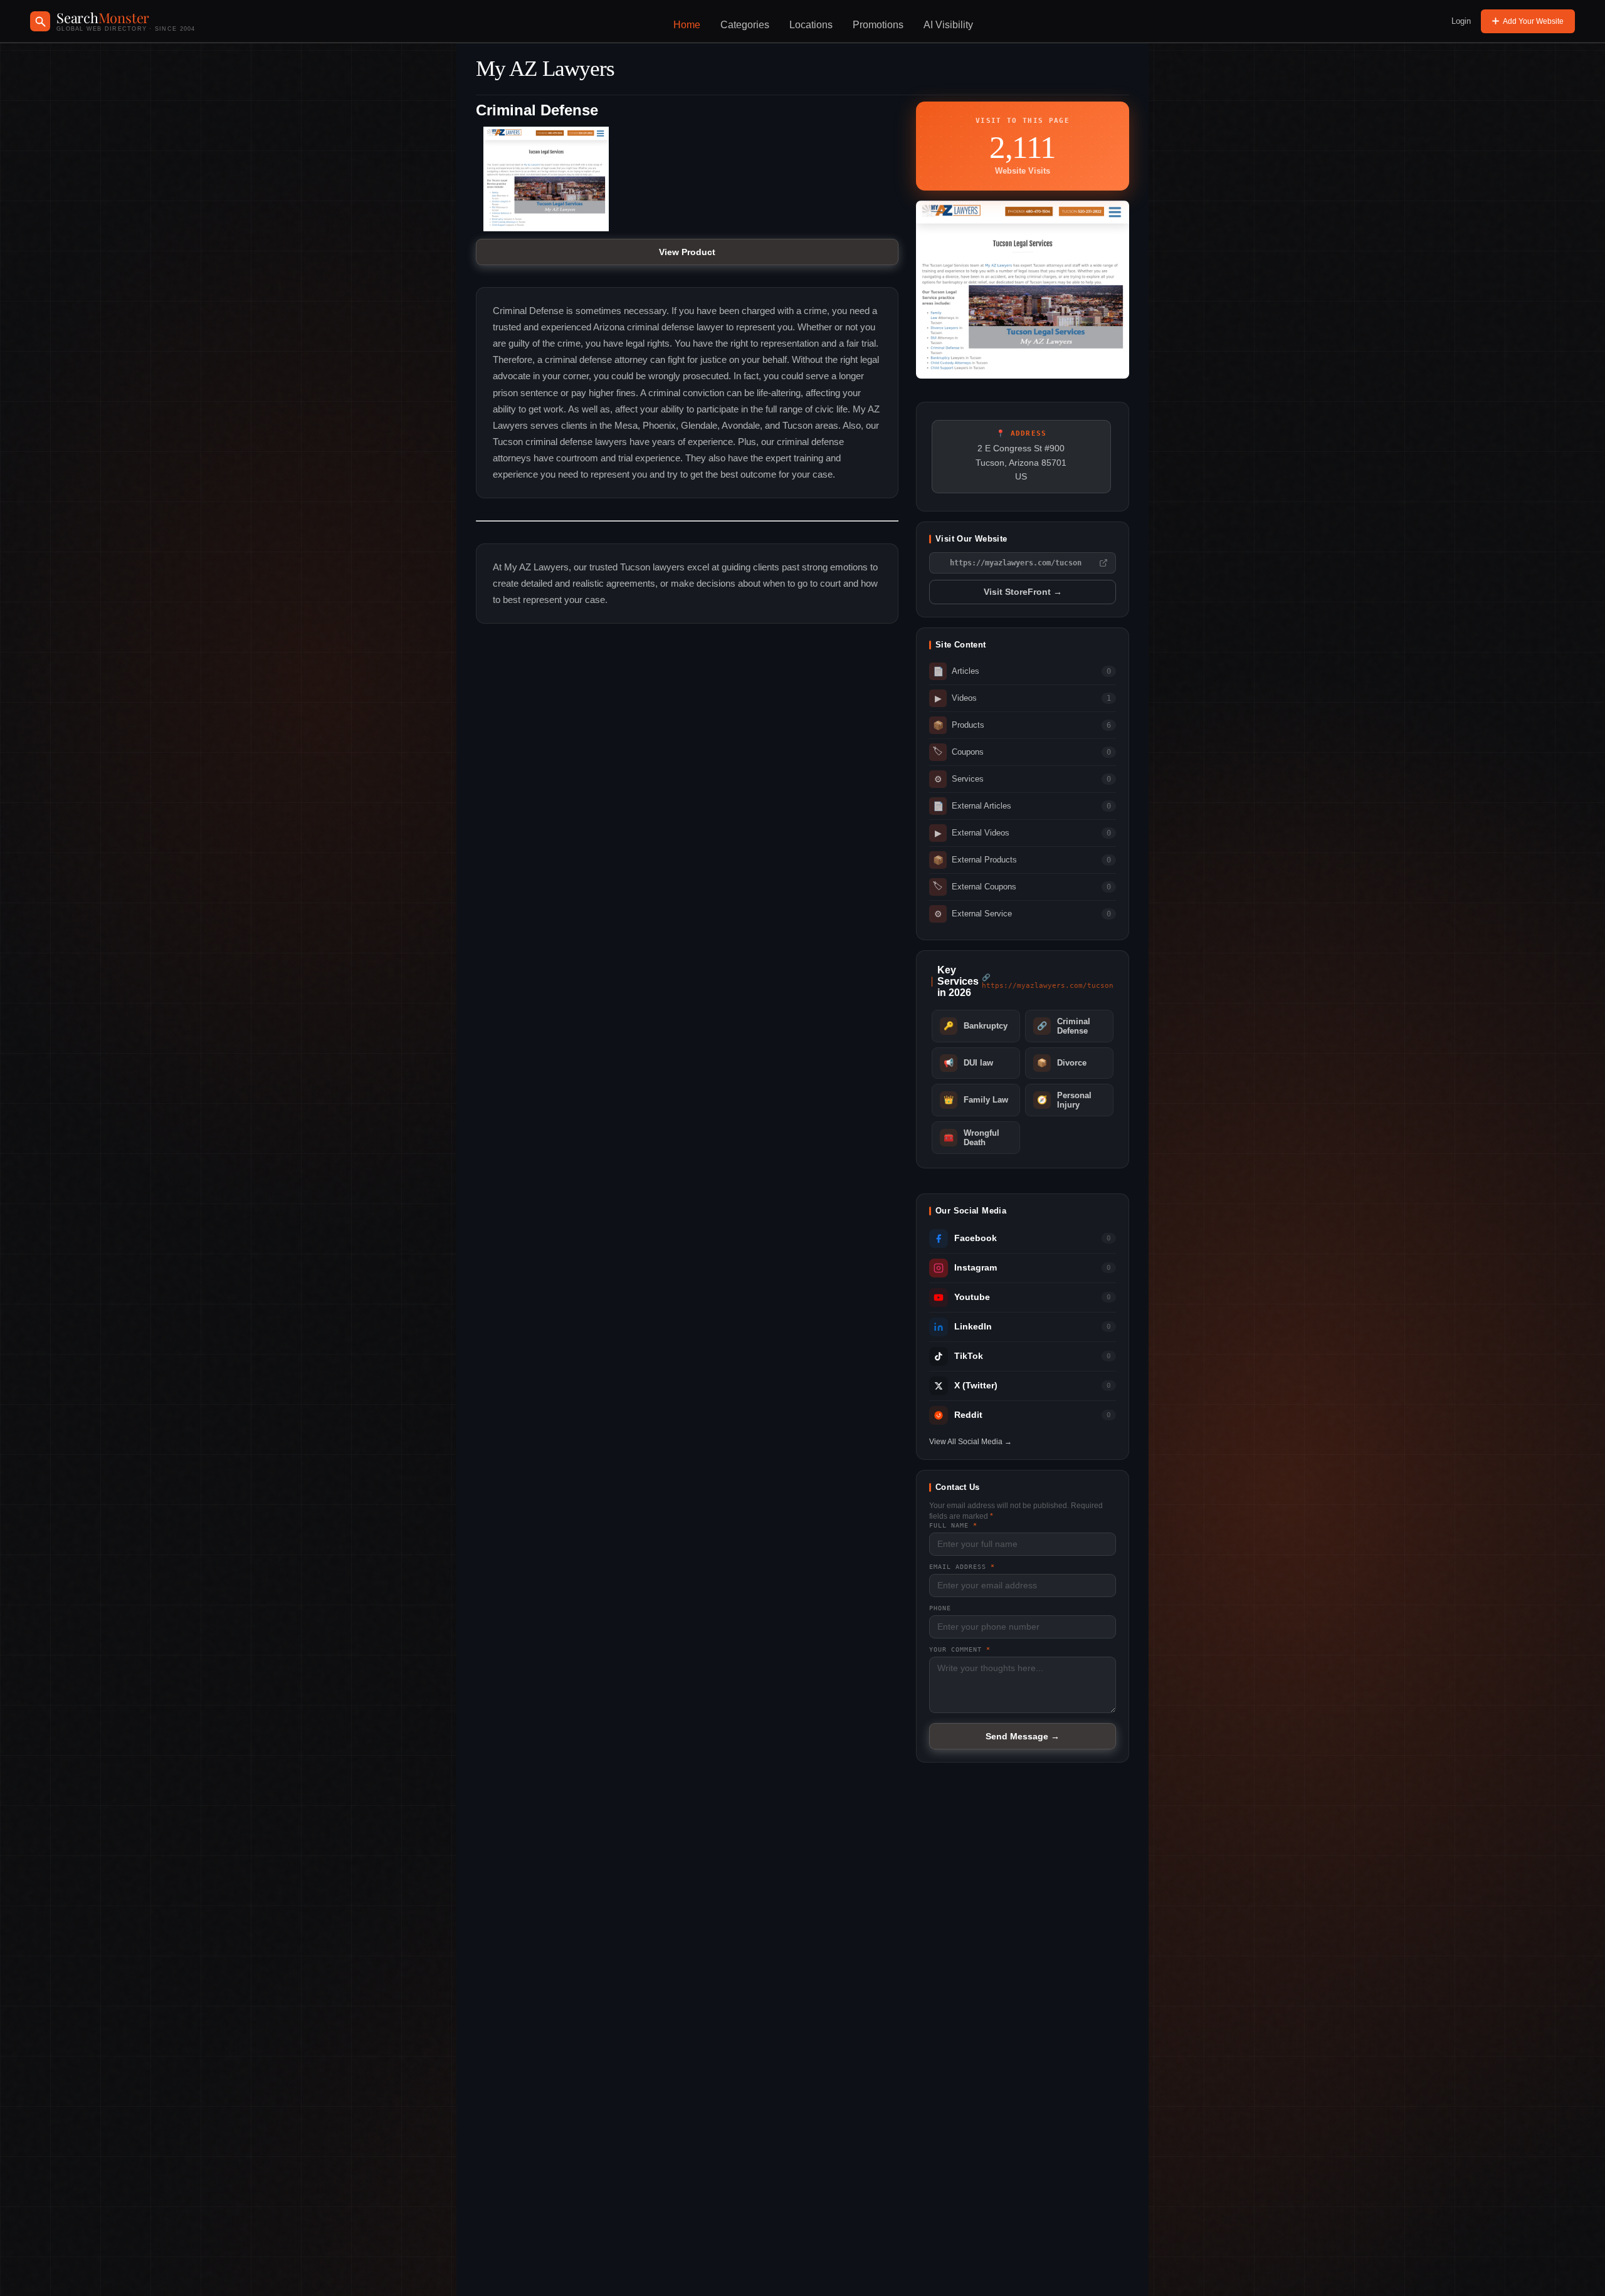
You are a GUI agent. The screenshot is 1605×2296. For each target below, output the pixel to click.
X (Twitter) (976, 1386)
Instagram (976, 1268)
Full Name (953, 1525)
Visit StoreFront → (1023, 592)
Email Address (962, 1567)
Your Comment (960, 1649)
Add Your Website (1533, 21)
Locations (811, 25)
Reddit (968, 1415)
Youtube (972, 1297)
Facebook (976, 1238)
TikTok (969, 1356)
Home (687, 25)
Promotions (878, 25)
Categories (745, 25)
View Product (687, 252)
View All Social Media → (971, 1442)
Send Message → (1023, 1736)
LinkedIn (973, 1327)
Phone (940, 1608)
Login (1461, 21)
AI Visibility (948, 25)
